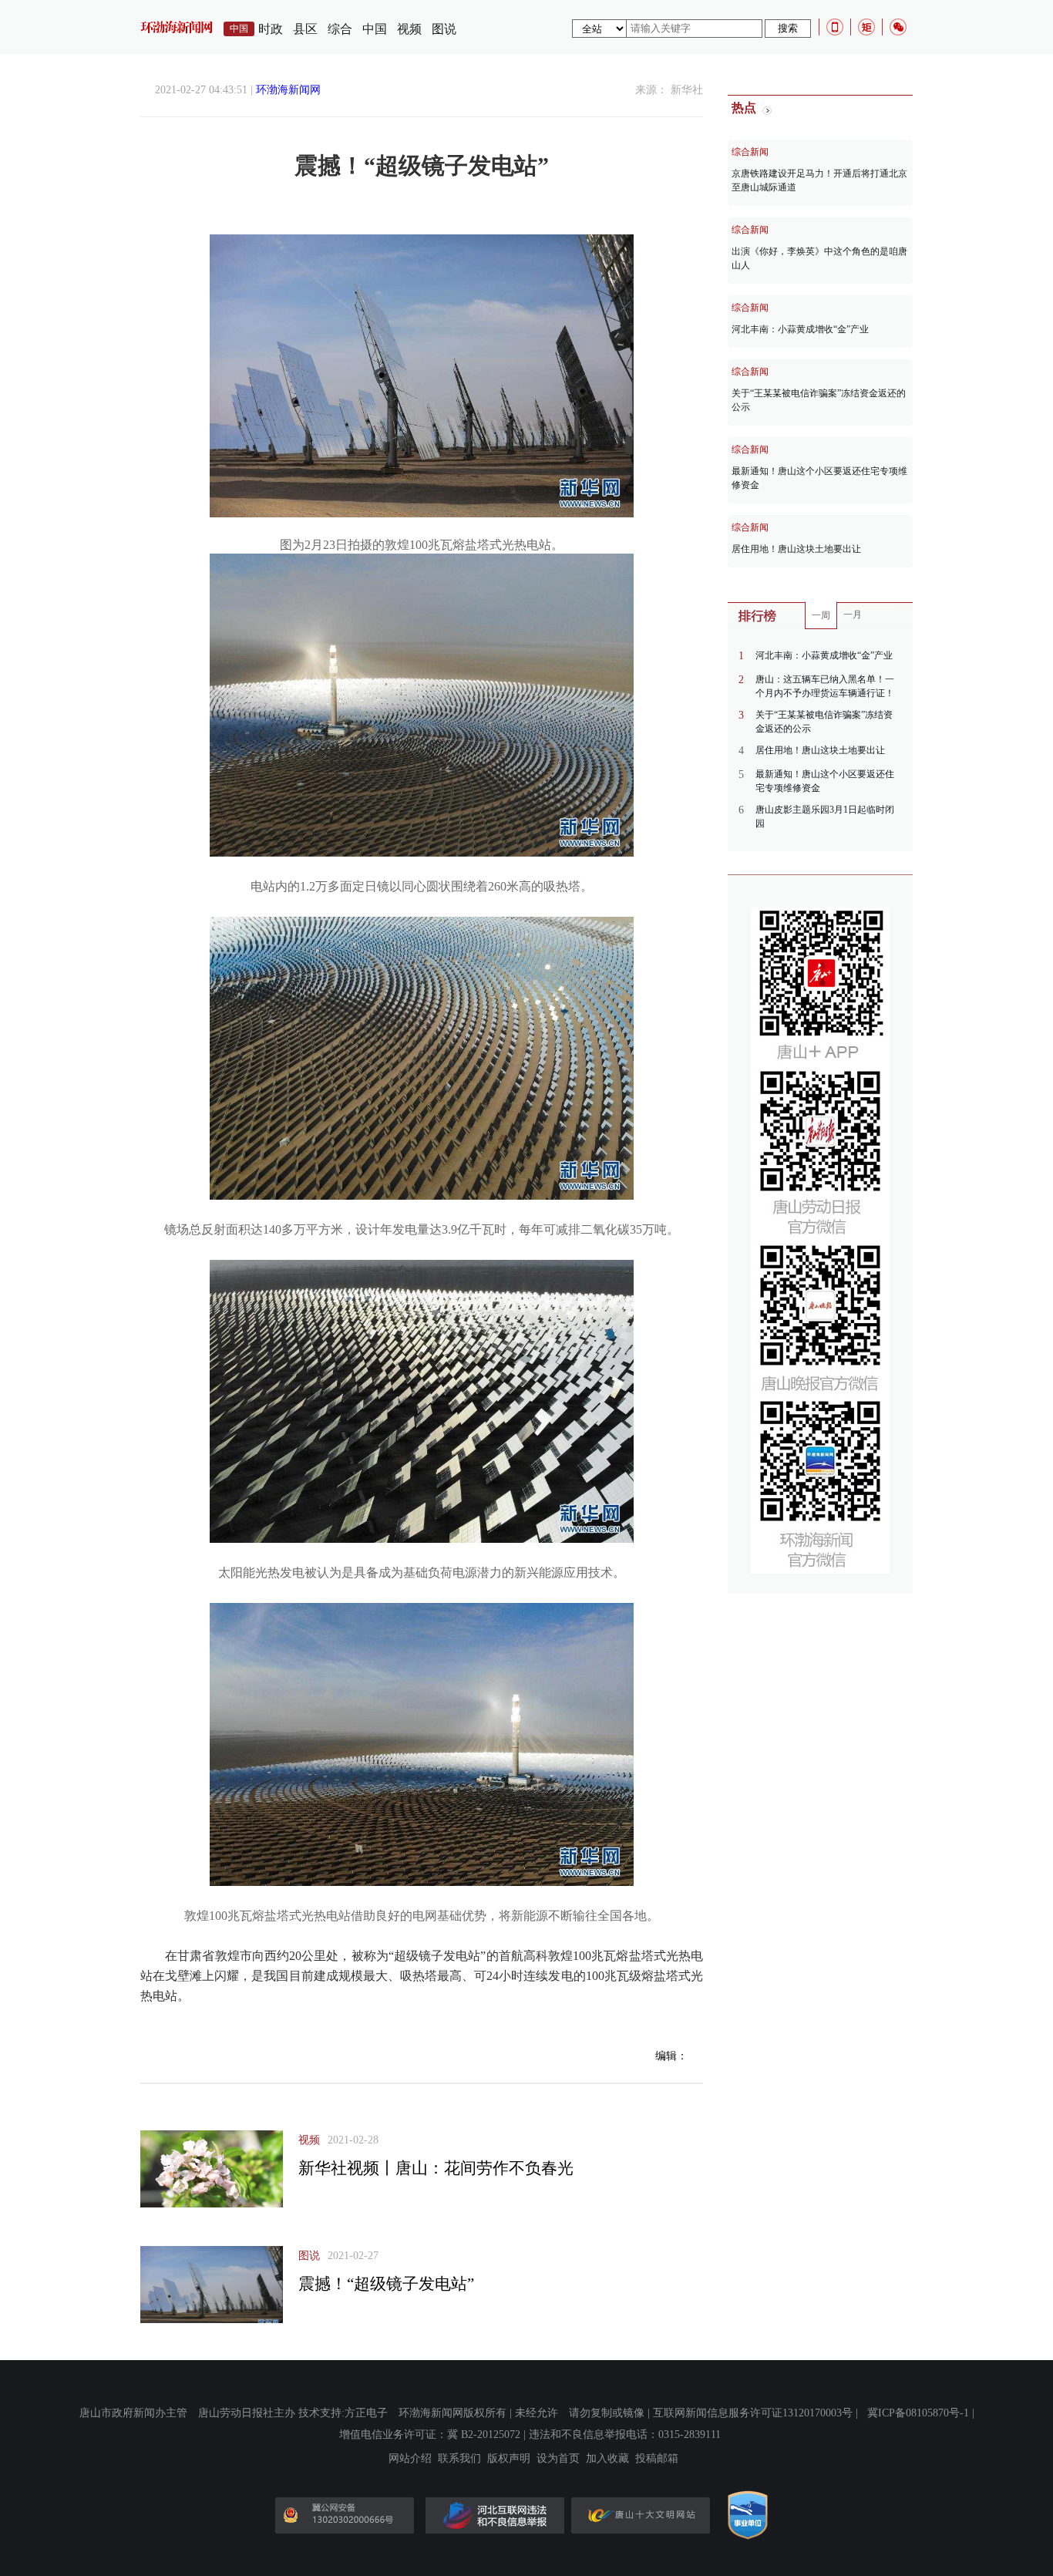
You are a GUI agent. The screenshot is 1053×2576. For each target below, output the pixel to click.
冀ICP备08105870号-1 (918, 2413)
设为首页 (558, 2459)
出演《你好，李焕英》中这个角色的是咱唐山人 (819, 258)
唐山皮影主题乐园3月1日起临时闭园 (825, 817)
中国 (375, 29)
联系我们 (459, 2459)
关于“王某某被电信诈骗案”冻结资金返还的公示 (819, 400)
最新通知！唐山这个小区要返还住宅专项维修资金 (819, 478)
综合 (340, 29)
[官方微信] (898, 27)
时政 (271, 29)
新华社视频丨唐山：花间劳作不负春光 (436, 2168)
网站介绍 (410, 2459)
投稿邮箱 (657, 2459)
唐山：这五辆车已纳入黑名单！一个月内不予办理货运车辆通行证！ (825, 686)
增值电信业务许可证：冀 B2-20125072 (430, 2435)
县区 (305, 29)
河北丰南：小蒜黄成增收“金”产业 (800, 329)
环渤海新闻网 (288, 90)
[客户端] (835, 27)
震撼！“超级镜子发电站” (386, 2284)
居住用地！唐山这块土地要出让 (796, 549)
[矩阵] (866, 27)
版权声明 (509, 2459)
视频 (409, 29)
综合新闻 (750, 152)
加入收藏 (607, 2459)
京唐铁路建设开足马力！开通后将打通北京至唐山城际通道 (819, 180)
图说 (444, 29)
